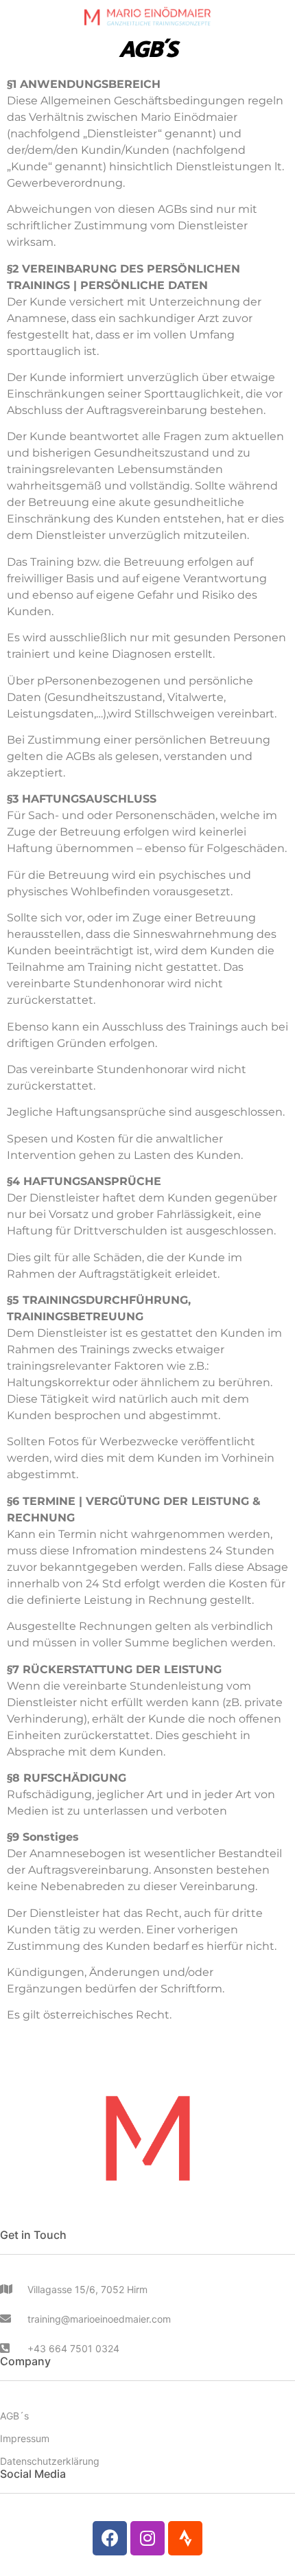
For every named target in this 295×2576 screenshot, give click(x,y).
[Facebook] (110, 2538)
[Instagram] (147, 2538)
